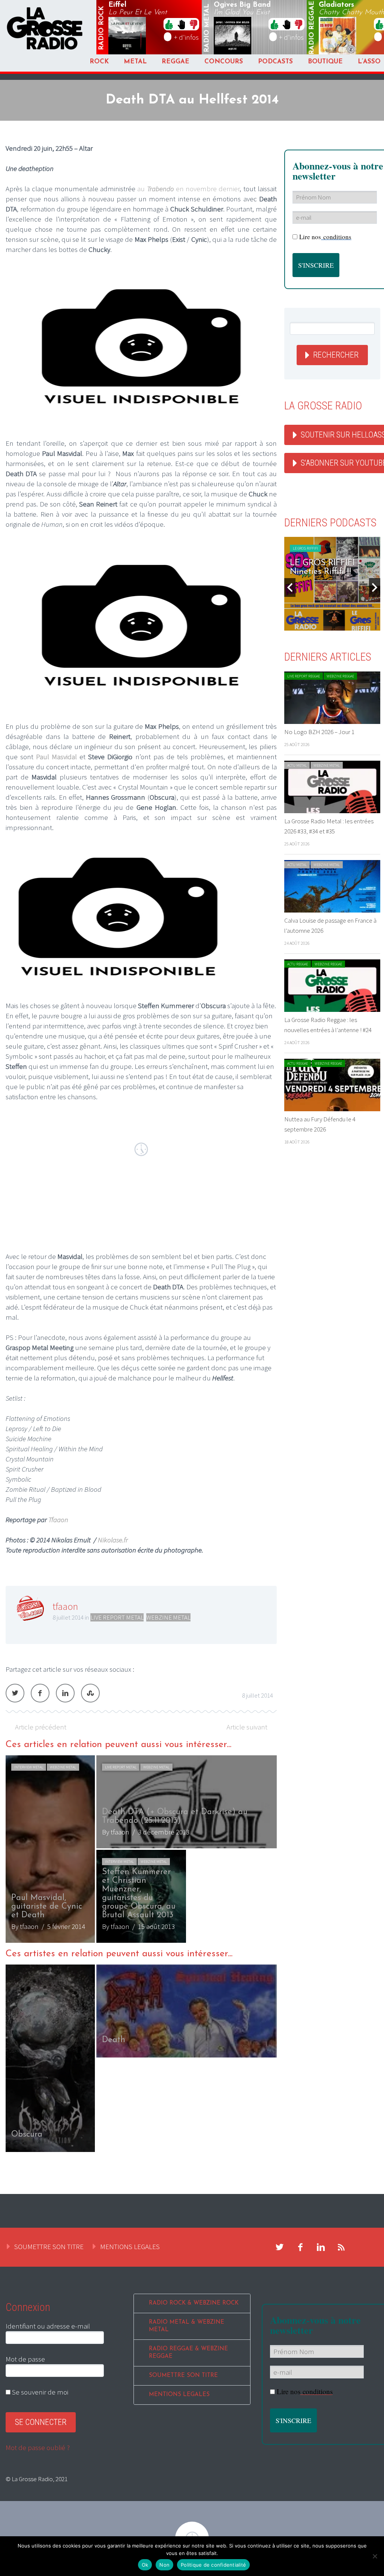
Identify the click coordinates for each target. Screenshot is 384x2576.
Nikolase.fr (113, 1540)
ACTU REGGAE (298, 964)
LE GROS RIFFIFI (305, 548)
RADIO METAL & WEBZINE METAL (187, 2326)
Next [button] (375, 587)
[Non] (375, 2556)
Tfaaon (58, 1520)
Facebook (40, 1693)
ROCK (99, 62)
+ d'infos (186, 37)
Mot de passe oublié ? (38, 2447)
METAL (135, 62)
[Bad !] (193, 24)
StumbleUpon (90, 1693)
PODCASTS (275, 62)
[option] (141, 1849)
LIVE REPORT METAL (117, 1617)
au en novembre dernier (188, 189)
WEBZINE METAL (168, 1617)
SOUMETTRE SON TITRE (49, 2246)
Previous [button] (290, 587)
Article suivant (247, 1727)
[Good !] (169, 24)
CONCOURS (224, 62)
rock (102, 28)
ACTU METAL (297, 765)
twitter (280, 2247)
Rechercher (336, 355)
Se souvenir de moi (39, 2392)
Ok (145, 2565)
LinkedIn (65, 1693)
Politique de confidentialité (213, 2565)
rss (342, 2247)
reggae (312, 28)
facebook (300, 2247)
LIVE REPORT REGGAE (304, 676)
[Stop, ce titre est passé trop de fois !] (181, 24)
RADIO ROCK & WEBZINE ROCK (194, 2303)
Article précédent (41, 1727)
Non (164, 2565)
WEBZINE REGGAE (340, 676)
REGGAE (175, 62)
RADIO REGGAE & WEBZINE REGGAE (188, 2353)
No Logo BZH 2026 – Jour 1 (319, 732)
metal (207, 28)
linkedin (321, 2247)
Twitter (15, 1693)
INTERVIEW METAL (29, 1767)
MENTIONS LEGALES (130, 2246)
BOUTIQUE (325, 62)
